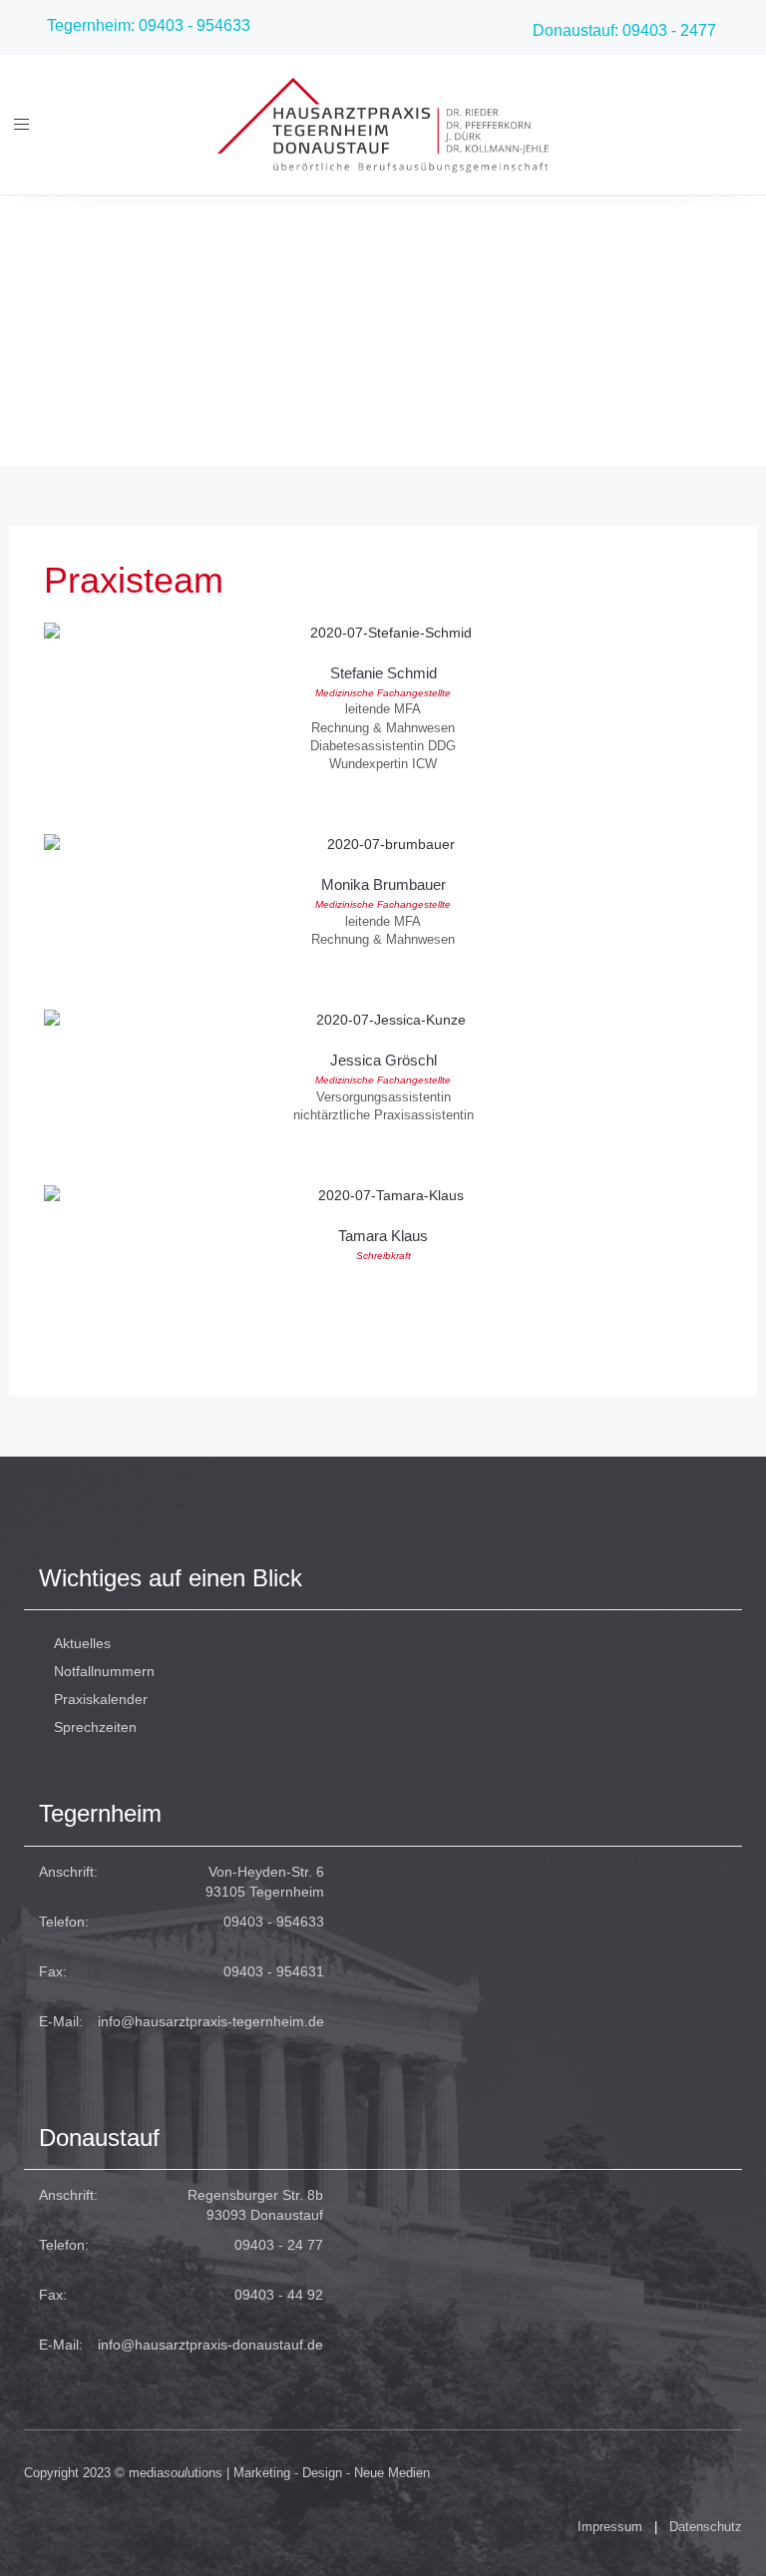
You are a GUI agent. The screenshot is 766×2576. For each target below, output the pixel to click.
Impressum (610, 2527)
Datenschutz (706, 2527)
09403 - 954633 (274, 1922)
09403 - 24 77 (279, 2245)
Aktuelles (82, 1643)
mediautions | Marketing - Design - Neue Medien (279, 2473)
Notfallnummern (104, 1671)
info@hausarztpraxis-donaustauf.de (210, 2345)
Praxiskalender (101, 1699)
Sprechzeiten (95, 1727)
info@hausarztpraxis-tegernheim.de (211, 2021)
